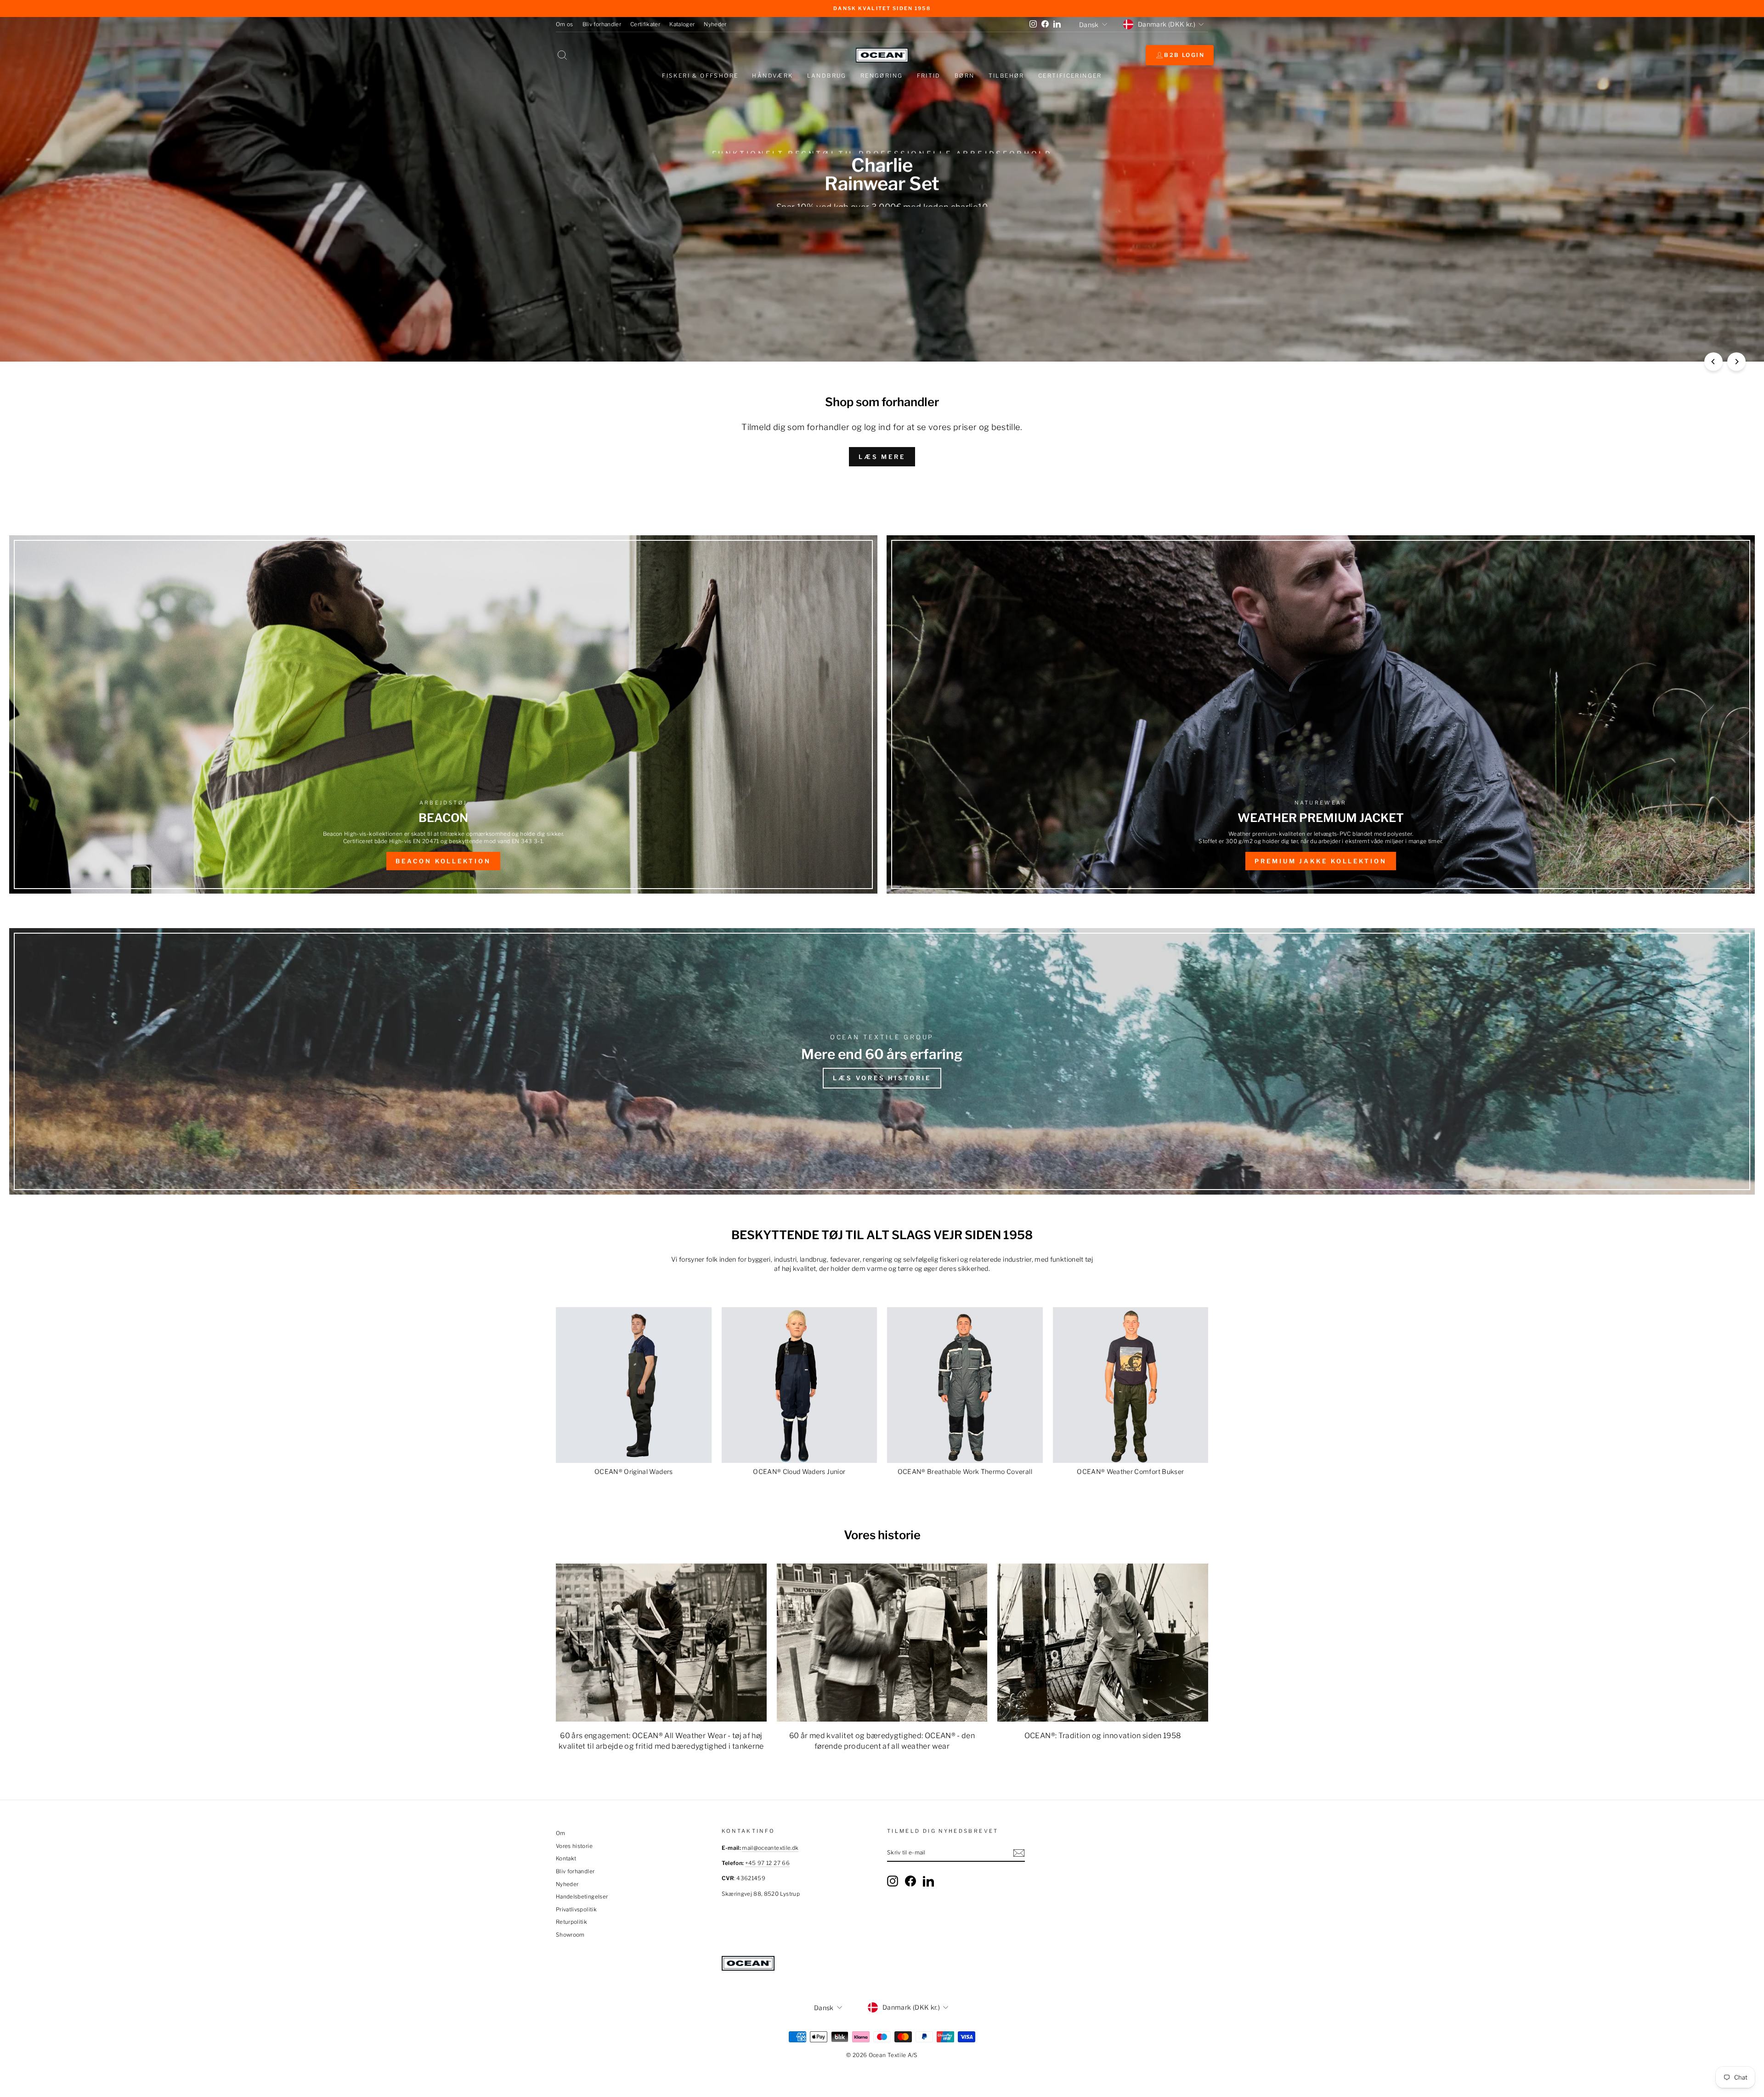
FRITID (929, 76)
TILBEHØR (1006, 76)
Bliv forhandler (602, 24)
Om (561, 1833)
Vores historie (574, 1846)
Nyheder (715, 24)
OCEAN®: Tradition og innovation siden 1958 (1103, 1736)
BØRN (965, 76)
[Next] (1736, 362)
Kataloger (682, 24)
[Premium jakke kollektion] (1321, 714)
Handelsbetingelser (582, 1897)
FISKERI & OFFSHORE (700, 76)
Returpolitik (571, 1922)
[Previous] (1713, 362)
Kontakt (566, 1859)
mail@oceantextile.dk (770, 1848)
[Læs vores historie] (882, 1061)
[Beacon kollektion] (443, 714)
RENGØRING (882, 76)
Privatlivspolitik (576, 1910)
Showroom (570, 1935)
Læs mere (882, 457)
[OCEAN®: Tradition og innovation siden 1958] (1103, 1643)
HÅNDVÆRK (772, 76)
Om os (565, 24)
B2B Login (1184, 55)
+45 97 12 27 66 (767, 1863)
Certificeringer (1070, 76)
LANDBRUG (827, 76)
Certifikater (645, 24)
